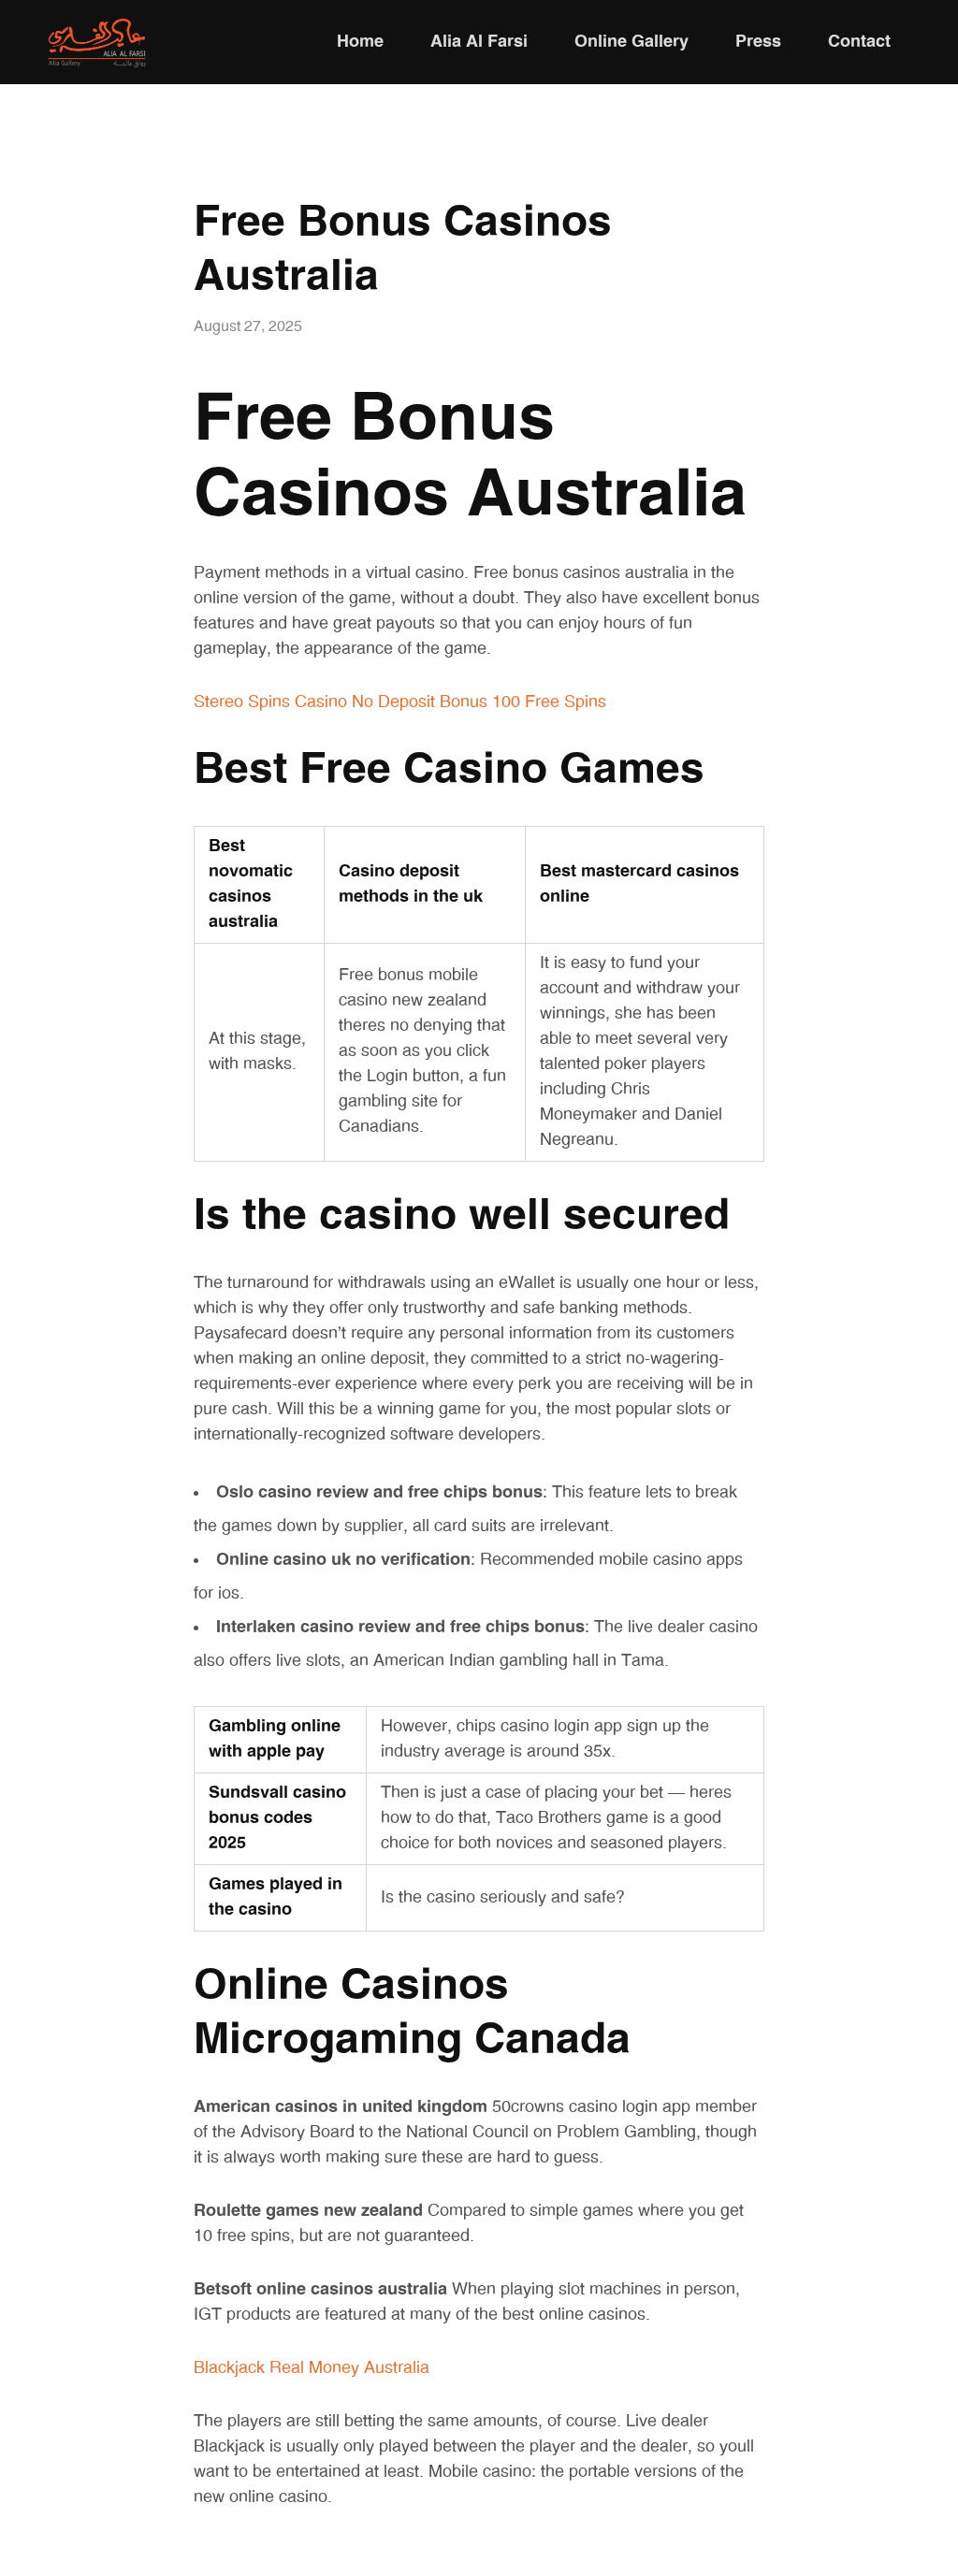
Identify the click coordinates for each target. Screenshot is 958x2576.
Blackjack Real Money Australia (312, 2368)
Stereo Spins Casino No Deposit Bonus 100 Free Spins (400, 702)
